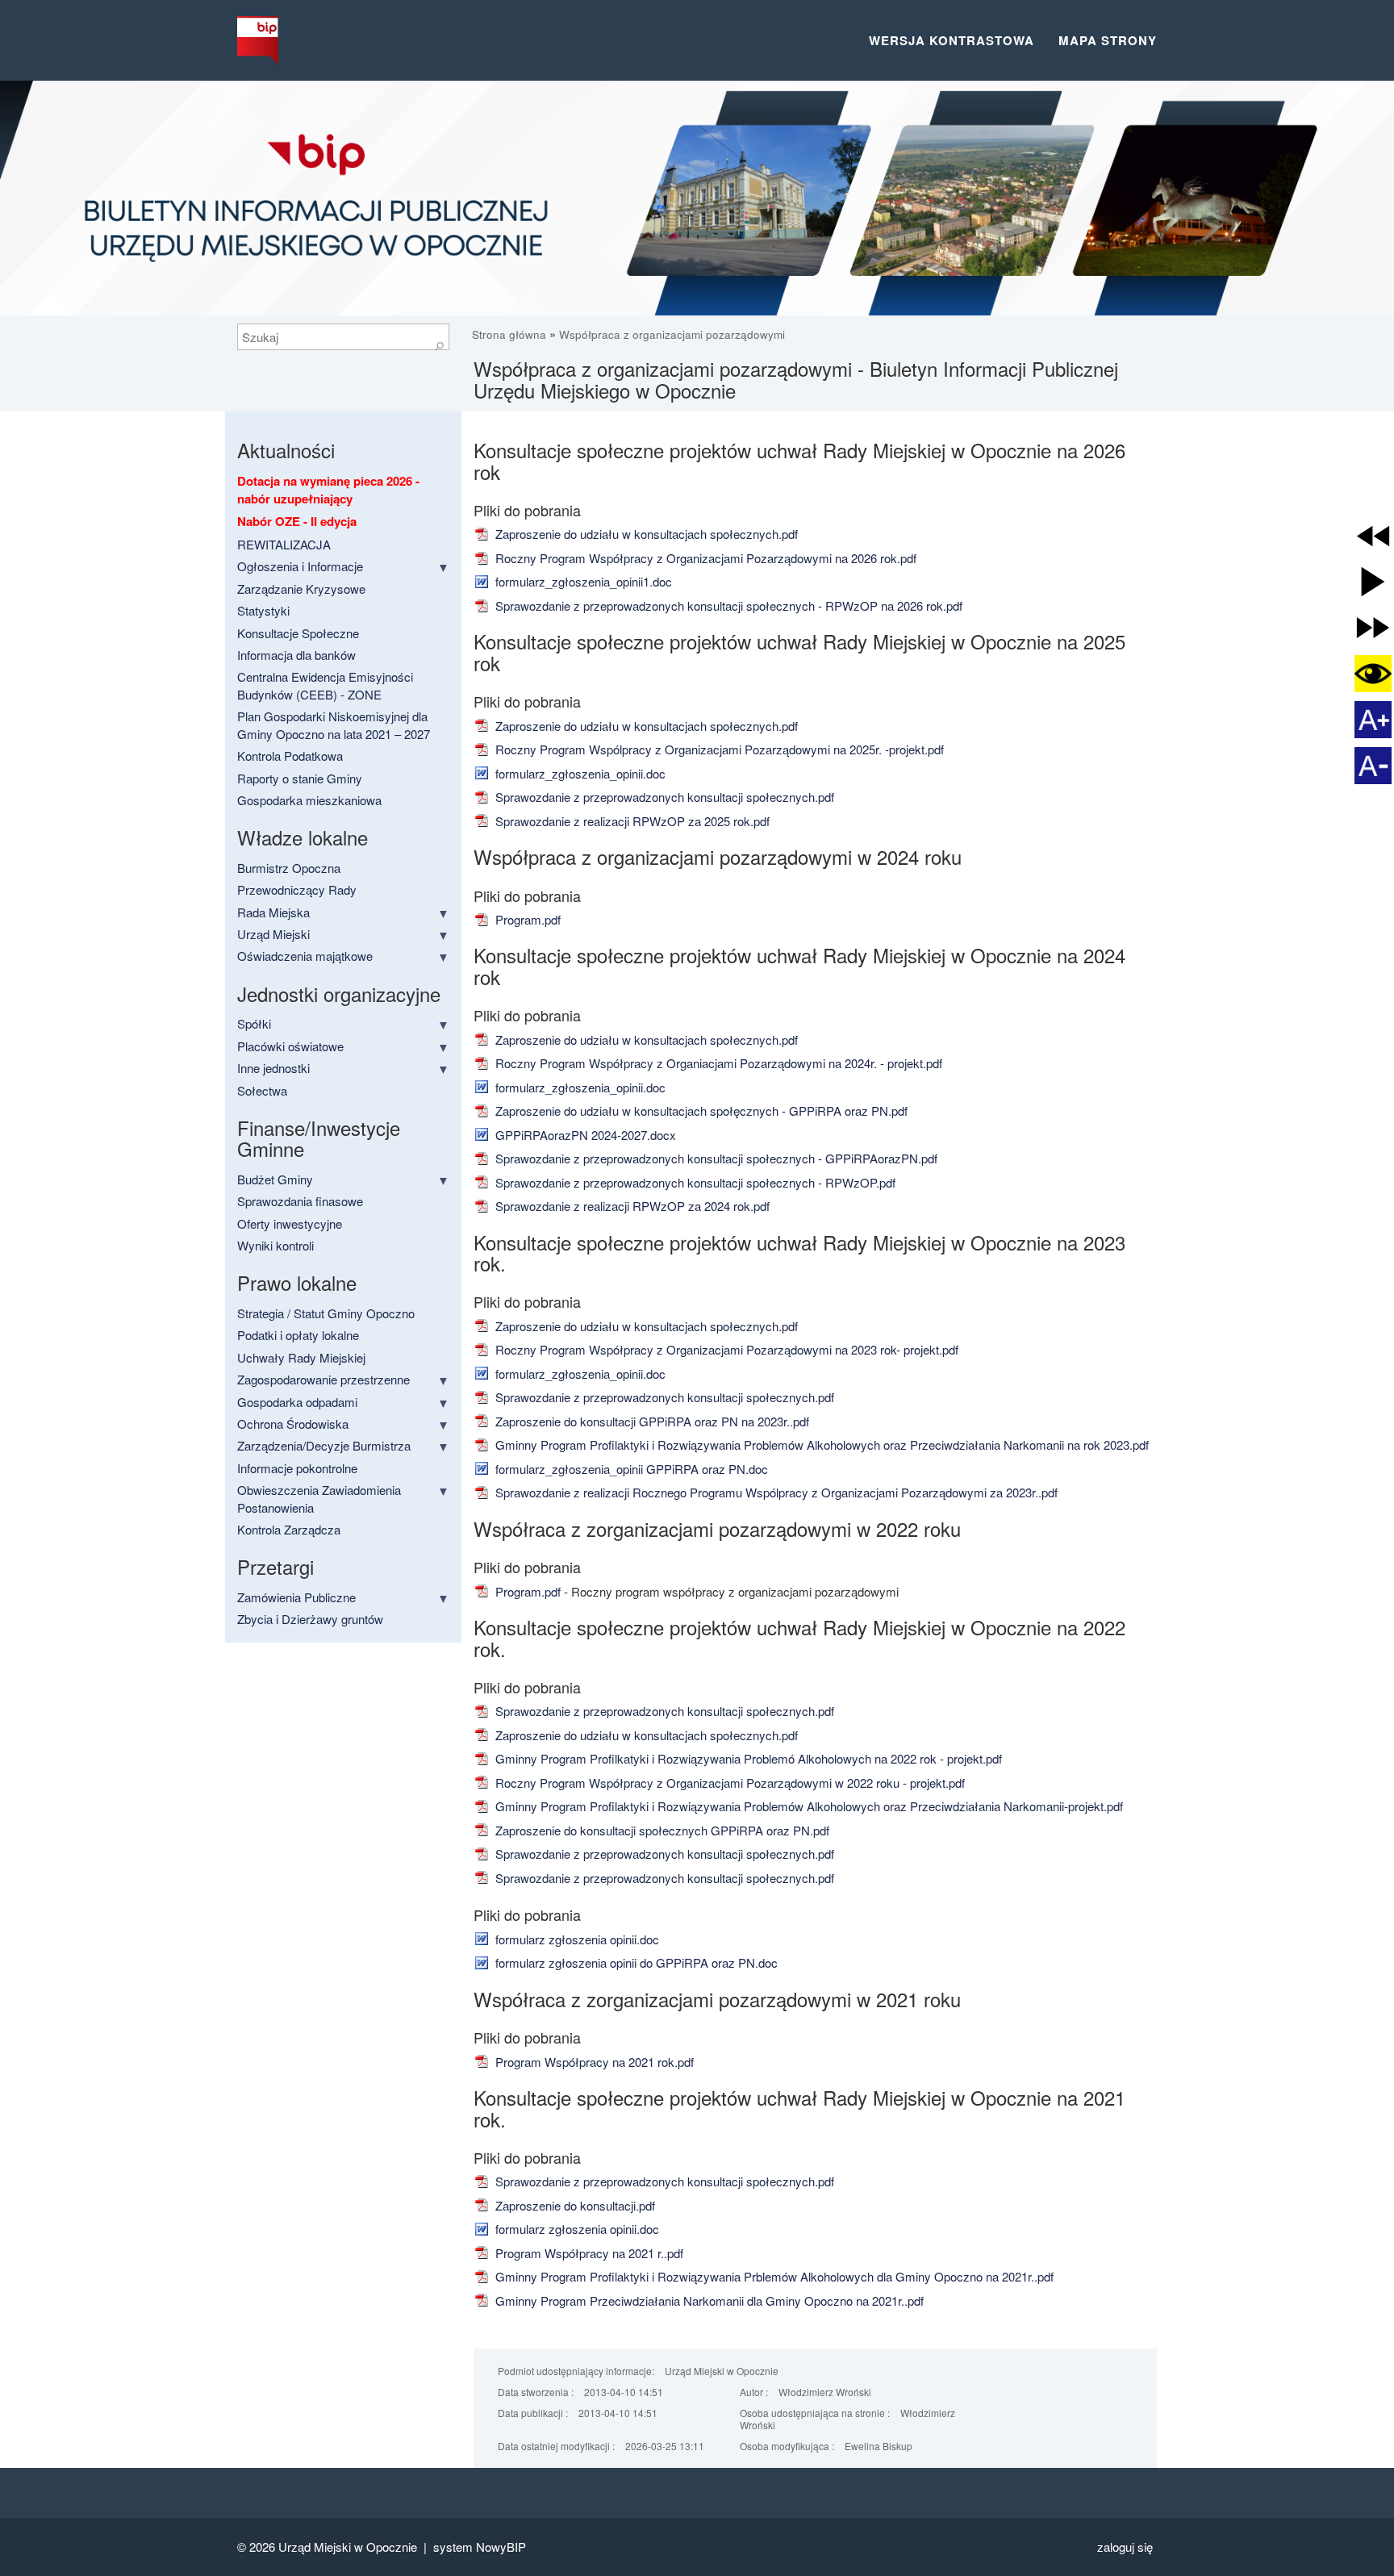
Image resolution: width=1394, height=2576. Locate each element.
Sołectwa (262, 1090)
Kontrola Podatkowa (290, 756)
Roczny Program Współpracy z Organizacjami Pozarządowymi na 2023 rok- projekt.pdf (725, 1349)
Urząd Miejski (273, 934)
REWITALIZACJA (284, 544)
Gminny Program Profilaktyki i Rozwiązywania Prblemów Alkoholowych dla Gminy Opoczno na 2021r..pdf (773, 2276)
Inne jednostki (273, 1068)
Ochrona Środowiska (293, 1424)
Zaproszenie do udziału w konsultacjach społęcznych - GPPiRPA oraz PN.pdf (700, 1111)
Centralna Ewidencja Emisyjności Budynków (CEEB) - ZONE (325, 685)
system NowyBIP (480, 2547)
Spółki (254, 1023)
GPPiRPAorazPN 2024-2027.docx (584, 1135)
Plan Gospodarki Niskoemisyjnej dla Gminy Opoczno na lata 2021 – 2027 (334, 724)
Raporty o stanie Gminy (300, 778)
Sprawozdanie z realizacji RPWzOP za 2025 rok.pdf (631, 821)
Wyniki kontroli (275, 1245)
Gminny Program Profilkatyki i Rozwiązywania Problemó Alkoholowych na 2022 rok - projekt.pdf (747, 1758)
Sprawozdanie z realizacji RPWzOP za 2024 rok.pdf (631, 1206)
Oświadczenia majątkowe (305, 956)
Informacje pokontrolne (297, 1468)
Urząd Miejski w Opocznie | (356, 2547)
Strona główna (511, 334)
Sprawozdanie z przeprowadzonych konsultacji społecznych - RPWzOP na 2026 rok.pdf (727, 605)
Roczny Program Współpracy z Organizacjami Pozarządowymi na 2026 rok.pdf (704, 558)
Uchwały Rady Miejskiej (301, 1357)
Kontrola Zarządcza (289, 1529)
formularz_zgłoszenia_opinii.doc (579, 773)
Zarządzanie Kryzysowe (301, 589)
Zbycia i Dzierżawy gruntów (310, 1619)
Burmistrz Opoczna (289, 868)
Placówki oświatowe (290, 1046)
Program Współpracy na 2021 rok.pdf (593, 2062)
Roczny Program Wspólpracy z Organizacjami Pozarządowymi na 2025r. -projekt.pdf (718, 749)
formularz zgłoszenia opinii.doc (576, 1939)
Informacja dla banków (296, 655)
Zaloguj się (1125, 2547)
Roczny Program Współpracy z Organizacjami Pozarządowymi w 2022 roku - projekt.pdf (728, 1783)
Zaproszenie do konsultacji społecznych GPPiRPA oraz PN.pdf (661, 1830)
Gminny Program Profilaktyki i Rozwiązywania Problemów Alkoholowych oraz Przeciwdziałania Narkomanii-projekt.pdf (808, 1806)
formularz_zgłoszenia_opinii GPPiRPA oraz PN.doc (630, 1469)
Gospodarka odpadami (297, 1402)
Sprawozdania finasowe (300, 1201)
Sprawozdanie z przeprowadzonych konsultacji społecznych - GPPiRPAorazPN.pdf (715, 1158)
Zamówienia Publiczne (296, 1597)
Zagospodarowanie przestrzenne (323, 1379)
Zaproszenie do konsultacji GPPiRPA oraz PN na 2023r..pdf (651, 1421)
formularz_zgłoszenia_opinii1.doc (582, 581)
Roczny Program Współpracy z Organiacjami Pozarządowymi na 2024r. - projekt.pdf (717, 1063)
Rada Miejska (273, 912)
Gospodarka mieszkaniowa (309, 800)
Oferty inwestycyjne (290, 1223)
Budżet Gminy (275, 1179)
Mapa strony (1108, 40)
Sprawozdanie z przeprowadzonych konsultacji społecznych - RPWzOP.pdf (694, 1182)
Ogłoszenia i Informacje (300, 566)
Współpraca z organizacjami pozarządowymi (672, 334)
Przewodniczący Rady (297, 889)
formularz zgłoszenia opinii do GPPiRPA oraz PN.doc (635, 1962)
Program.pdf (526, 919)
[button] (1373, 536)
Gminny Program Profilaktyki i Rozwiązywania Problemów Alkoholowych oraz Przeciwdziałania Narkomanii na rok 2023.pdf (820, 1445)
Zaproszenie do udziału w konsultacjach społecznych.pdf (645, 534)
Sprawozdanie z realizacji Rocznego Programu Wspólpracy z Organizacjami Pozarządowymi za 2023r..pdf (775, 1492)
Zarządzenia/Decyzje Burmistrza (324, 1445)
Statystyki (263, 610)
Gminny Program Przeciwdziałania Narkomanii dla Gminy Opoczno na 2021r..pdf (708, 2300)
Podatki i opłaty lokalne (298, 1335)
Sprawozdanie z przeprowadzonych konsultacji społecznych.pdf (663, 797)
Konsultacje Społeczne (298, 633)
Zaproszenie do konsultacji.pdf (574, 2205)
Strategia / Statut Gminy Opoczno (326, 1313)
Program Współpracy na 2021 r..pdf (588, 2253)
